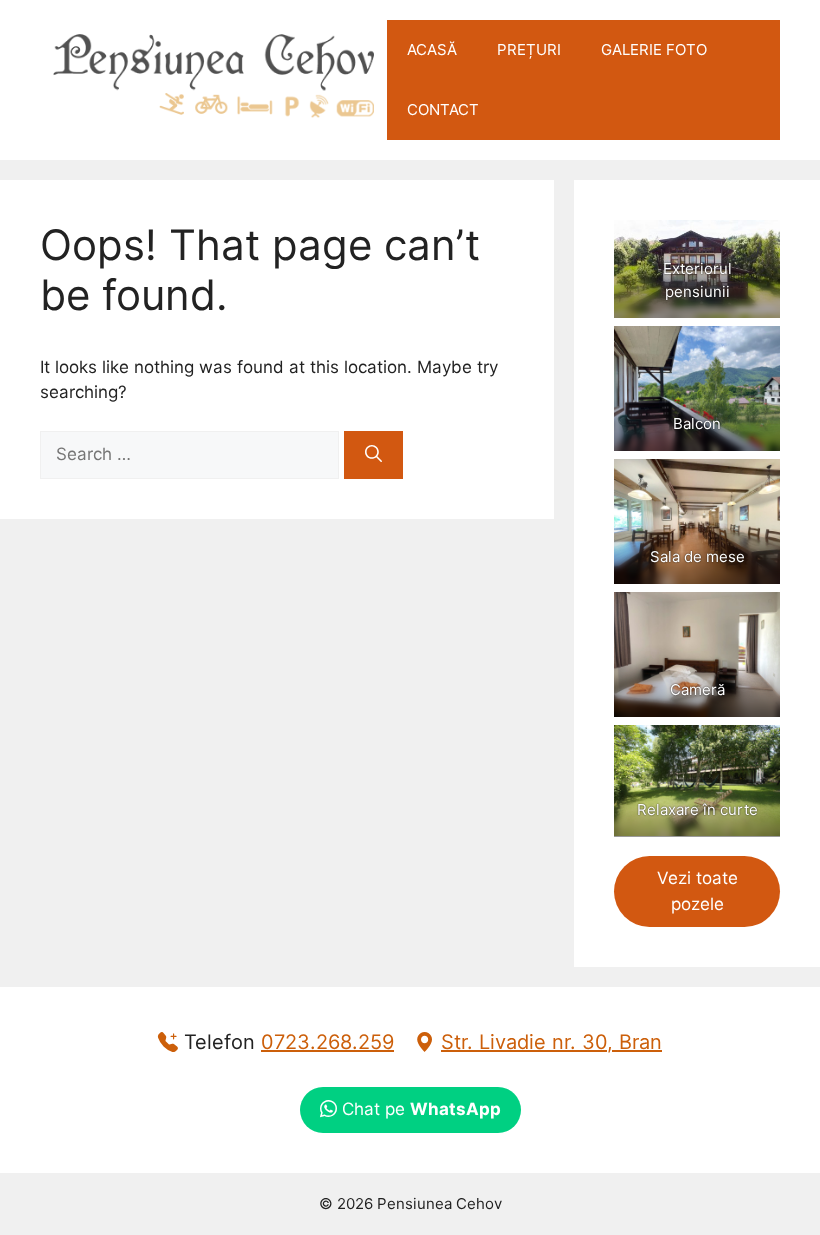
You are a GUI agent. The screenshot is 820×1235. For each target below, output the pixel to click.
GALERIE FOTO (654, 49)
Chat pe (419, 1109)
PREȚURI (529, 49)
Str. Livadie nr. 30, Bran (551, 1042)
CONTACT (443, 109)
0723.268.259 (327, 1042)
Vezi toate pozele (697, 891)
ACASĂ (432, 49)
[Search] (373, 455)
